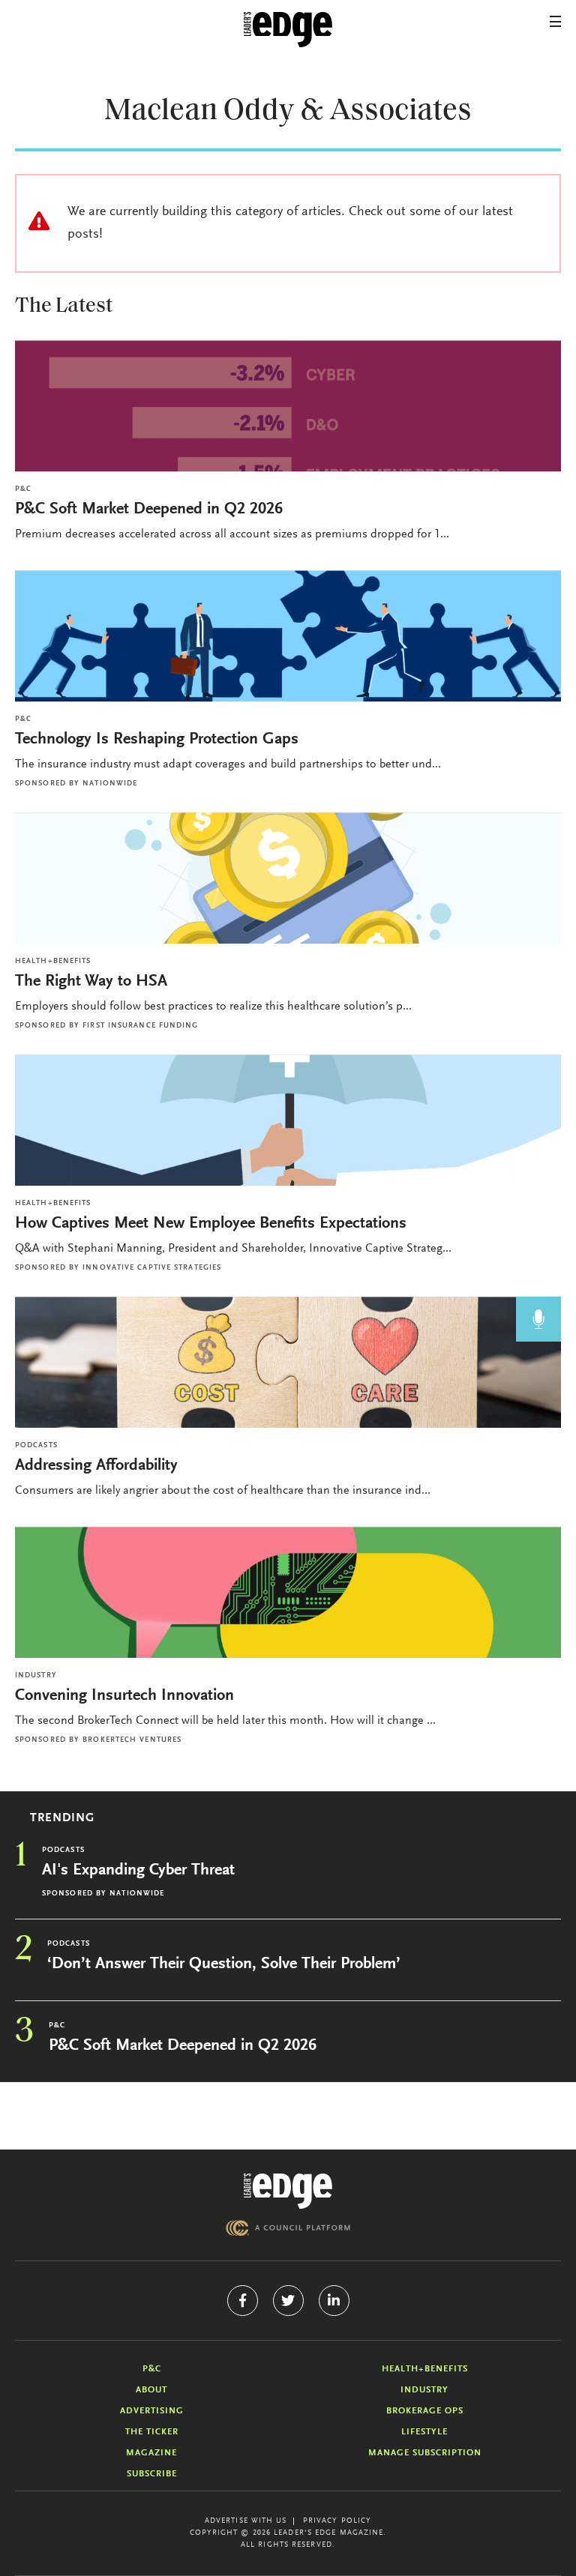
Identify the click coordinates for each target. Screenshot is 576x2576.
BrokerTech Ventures (132, 1740)
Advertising (152, 2411)
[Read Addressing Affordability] (288, 1362)
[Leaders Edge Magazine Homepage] (288, 30)
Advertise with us (246, 2521)
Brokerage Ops (425, 2411)
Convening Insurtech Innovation (124, 1696)
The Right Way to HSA (91, 982)
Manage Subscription (425, 2453)
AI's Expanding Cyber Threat (138, 1871)
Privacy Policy (337, 2521)
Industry (36, 1676)
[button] (555, 21)
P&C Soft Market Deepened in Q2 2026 (149, 510)
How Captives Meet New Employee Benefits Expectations (211, 1224)
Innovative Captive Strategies (152, 1268)
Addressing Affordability (99, 1466)
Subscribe (152, 2474)
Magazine (151, 2453)
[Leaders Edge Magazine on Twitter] (288, 2301)
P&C (23, 489)
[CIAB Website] (288, 2228)
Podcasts (36, 1446)
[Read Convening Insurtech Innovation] (288, 1592)
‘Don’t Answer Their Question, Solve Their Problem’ (224, 1964)
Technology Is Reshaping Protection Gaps (157, 740)
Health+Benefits (53, 962)
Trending (62, 1818)
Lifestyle (424, 2432)
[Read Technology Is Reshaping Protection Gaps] (288, 636)
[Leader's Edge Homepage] (288, 2191)
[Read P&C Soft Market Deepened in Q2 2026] (288, 406)
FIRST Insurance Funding (140, 1026)
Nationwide (110, 784)
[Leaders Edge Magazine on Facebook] (243, 2301)
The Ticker (152, 2432)
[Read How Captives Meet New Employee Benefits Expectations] (288, 1120)
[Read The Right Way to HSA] (288, 878)
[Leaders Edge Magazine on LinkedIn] (334, 2301)
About (151, 2390)
